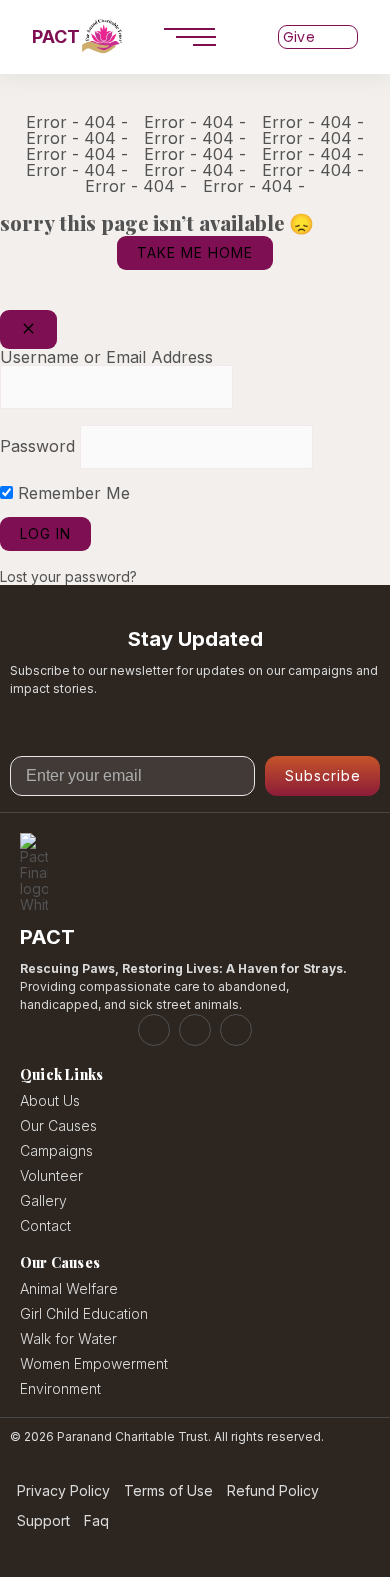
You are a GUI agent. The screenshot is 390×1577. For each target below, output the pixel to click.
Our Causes (58, 1125)
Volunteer (51, 1175)
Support (43, 1522)
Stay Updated (195, 639)
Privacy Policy (63, 1492)
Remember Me (71, 493)
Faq (96, 1522)
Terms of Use (168, 1492)
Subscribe (323, 775)
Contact (45, 1225)
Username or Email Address (106, 357)
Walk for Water (68, 1338)
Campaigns (56, 1150)
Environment (60, 1388)
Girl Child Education (84, 1313)
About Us (50, 1100)
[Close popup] (28, 329)
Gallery (43, 1200)
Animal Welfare (69, 1288)
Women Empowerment (94, 1363)
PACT (56, 36)
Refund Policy (273, 1492)
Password (37, 446)
